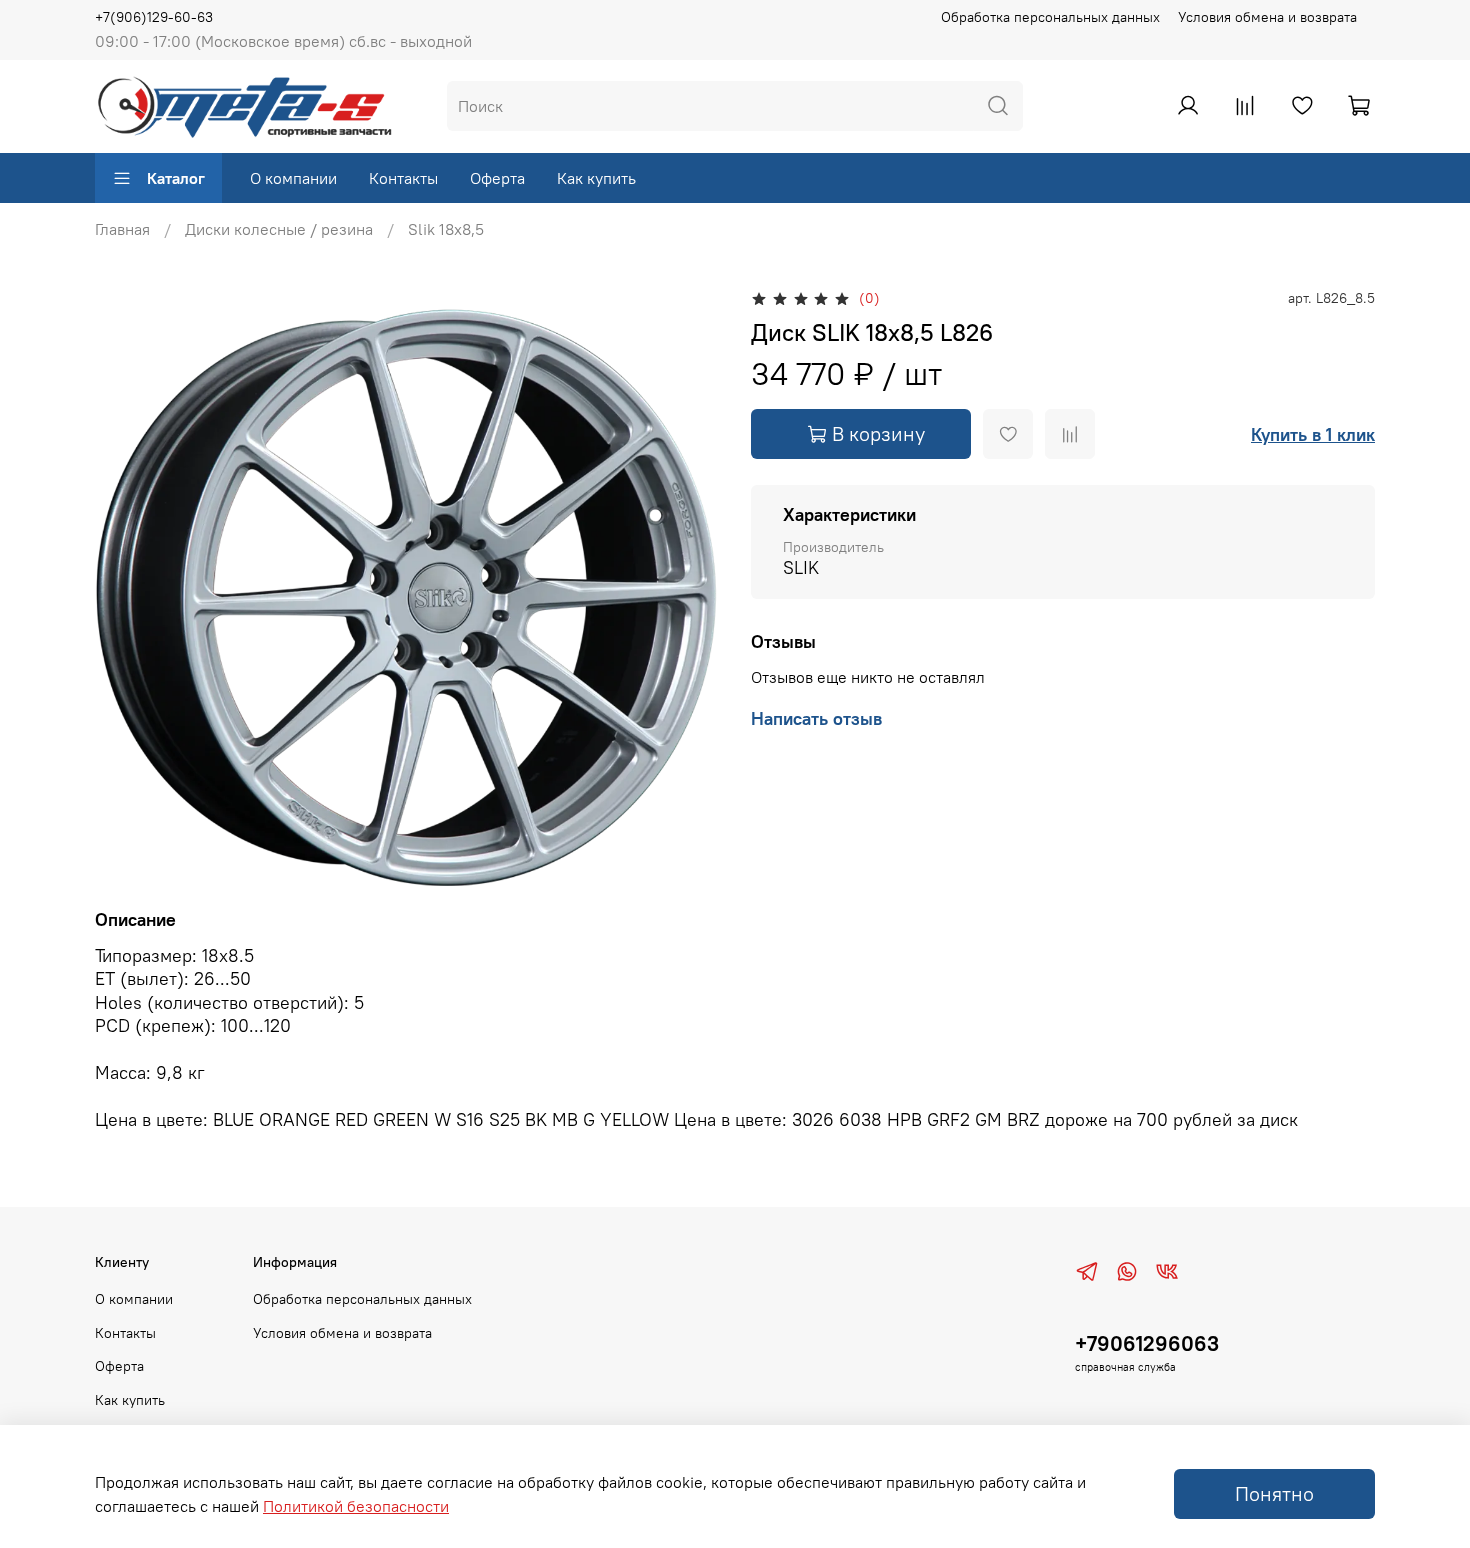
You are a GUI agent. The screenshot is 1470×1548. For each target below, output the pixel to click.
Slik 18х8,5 (446, 229)
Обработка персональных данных (1050, 17)
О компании (293, 178)
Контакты (403, 178)
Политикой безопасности (356, 1506)
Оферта (497, 178)
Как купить (596, 178)
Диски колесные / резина (279, 229)
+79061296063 (1147, 1343)
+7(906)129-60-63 (154, 17)
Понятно (1274, 1493)
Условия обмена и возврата (1267, 17)
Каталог (176, 178)
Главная (122, 229)
